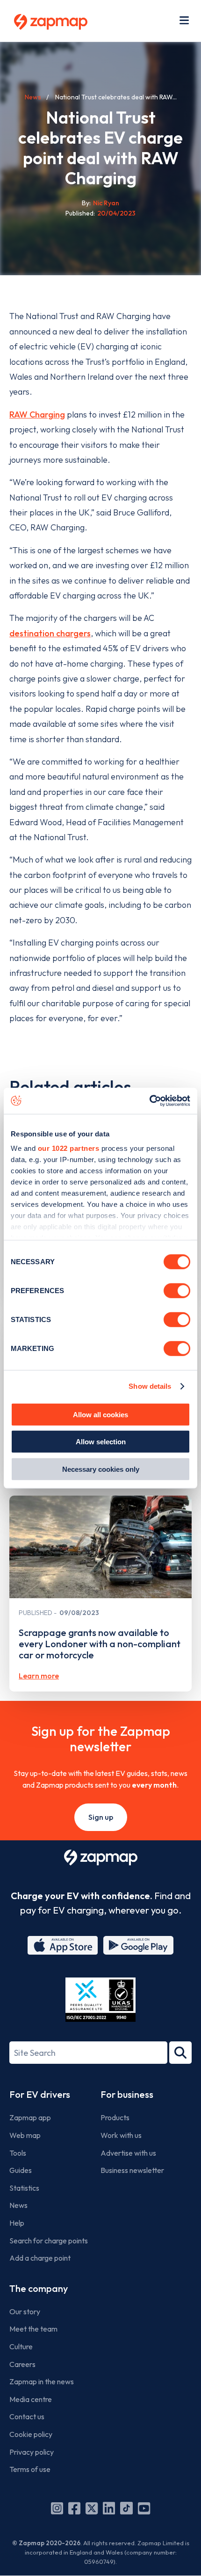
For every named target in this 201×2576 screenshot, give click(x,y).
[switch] (177, 1290)
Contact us (27, 2416)
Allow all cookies (100, 1414)
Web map (25, 2135)
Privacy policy (32, 2452)
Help (17, 2223)
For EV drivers (40, 2094)
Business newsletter (132, 2170)
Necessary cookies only (101, 1469)
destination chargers (50, 633)
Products (115, 2117)
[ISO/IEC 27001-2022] (100, 2000)
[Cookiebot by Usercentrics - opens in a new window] (149, 1101)
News (33, 97)
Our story (25, 2311)
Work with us (121, 2135)
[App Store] (63, 1945)
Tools (18, 2153)
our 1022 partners (69, 1148)
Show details (150, 1386)
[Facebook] (74, 2508)
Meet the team (33, 2329)
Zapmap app (30, 2117)
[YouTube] (144, 2508)
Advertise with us (128, 2153)
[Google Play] (138, 1945)
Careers (22, 2364)
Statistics (24, 2188)
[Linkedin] (109, 2508)
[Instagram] (57, 2508)
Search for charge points (49, 2241)
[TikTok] (126, 2508)
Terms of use (30, 2469)
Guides (21, 2170)
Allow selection (101, 1442)
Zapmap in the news (42, 2381)
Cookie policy (31, 2434)
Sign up (101, 1817)
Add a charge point (40, 2258)
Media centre (31, 2399)
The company (39, 2288)
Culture (21, 2346)
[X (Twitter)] (92, 2508)
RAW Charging (37, 414)
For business (127, 2094)
